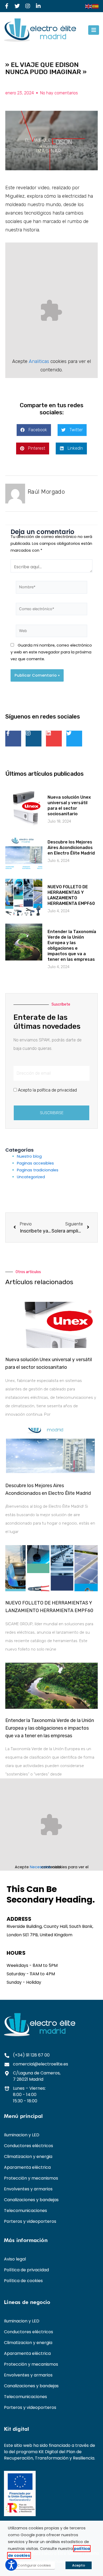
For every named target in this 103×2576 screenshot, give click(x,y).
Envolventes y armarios (28, 2189)
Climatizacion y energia (28, 2157)
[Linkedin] (54, 739)
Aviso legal (15, 2259)
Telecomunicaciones (25, 2211)
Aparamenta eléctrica (27, 2167)
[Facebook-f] (7, 6)
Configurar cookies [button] (34, 2565)
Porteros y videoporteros (30, 2221)
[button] (94, 30)
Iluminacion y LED (22, 2135)
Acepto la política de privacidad (47, 1090)
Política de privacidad (26, 2270)
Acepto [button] (79, 2565)
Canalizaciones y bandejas (31, 2200)
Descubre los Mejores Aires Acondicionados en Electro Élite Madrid (71, 848)
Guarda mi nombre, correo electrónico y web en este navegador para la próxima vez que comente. (51, 652)
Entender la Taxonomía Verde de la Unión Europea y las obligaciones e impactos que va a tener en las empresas (50, 1728)
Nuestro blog (29, 1156)
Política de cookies (23, 2281)
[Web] (51, 632)
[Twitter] (17, 6)
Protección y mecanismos (31, 2178)
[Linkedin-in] (38, 6)
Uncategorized (31, 1177)
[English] (89, 6)
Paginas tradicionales (38, 1170)
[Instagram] (28, 6)
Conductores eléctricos (29, 2146)
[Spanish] (96, 6)
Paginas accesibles (35, 1163)
